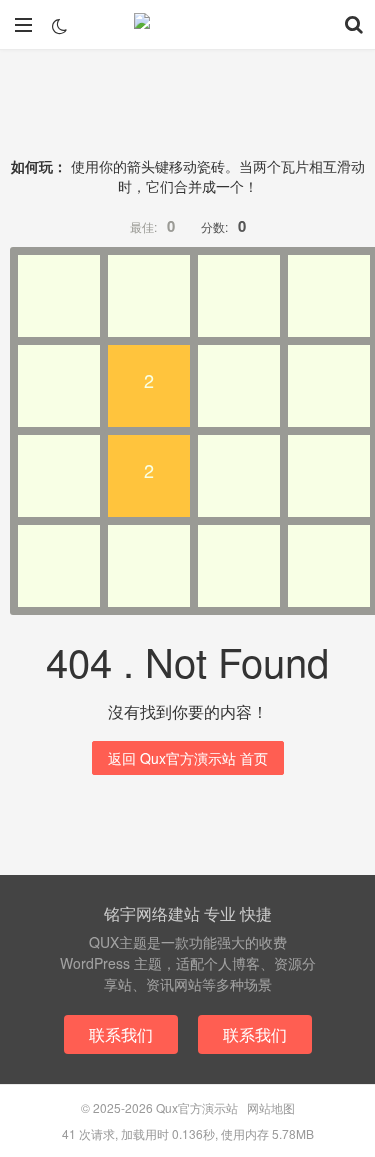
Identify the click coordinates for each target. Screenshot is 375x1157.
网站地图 (271, 1107)
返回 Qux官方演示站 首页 (188, 758)
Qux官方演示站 (188, 25)
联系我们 (121, 1034)
